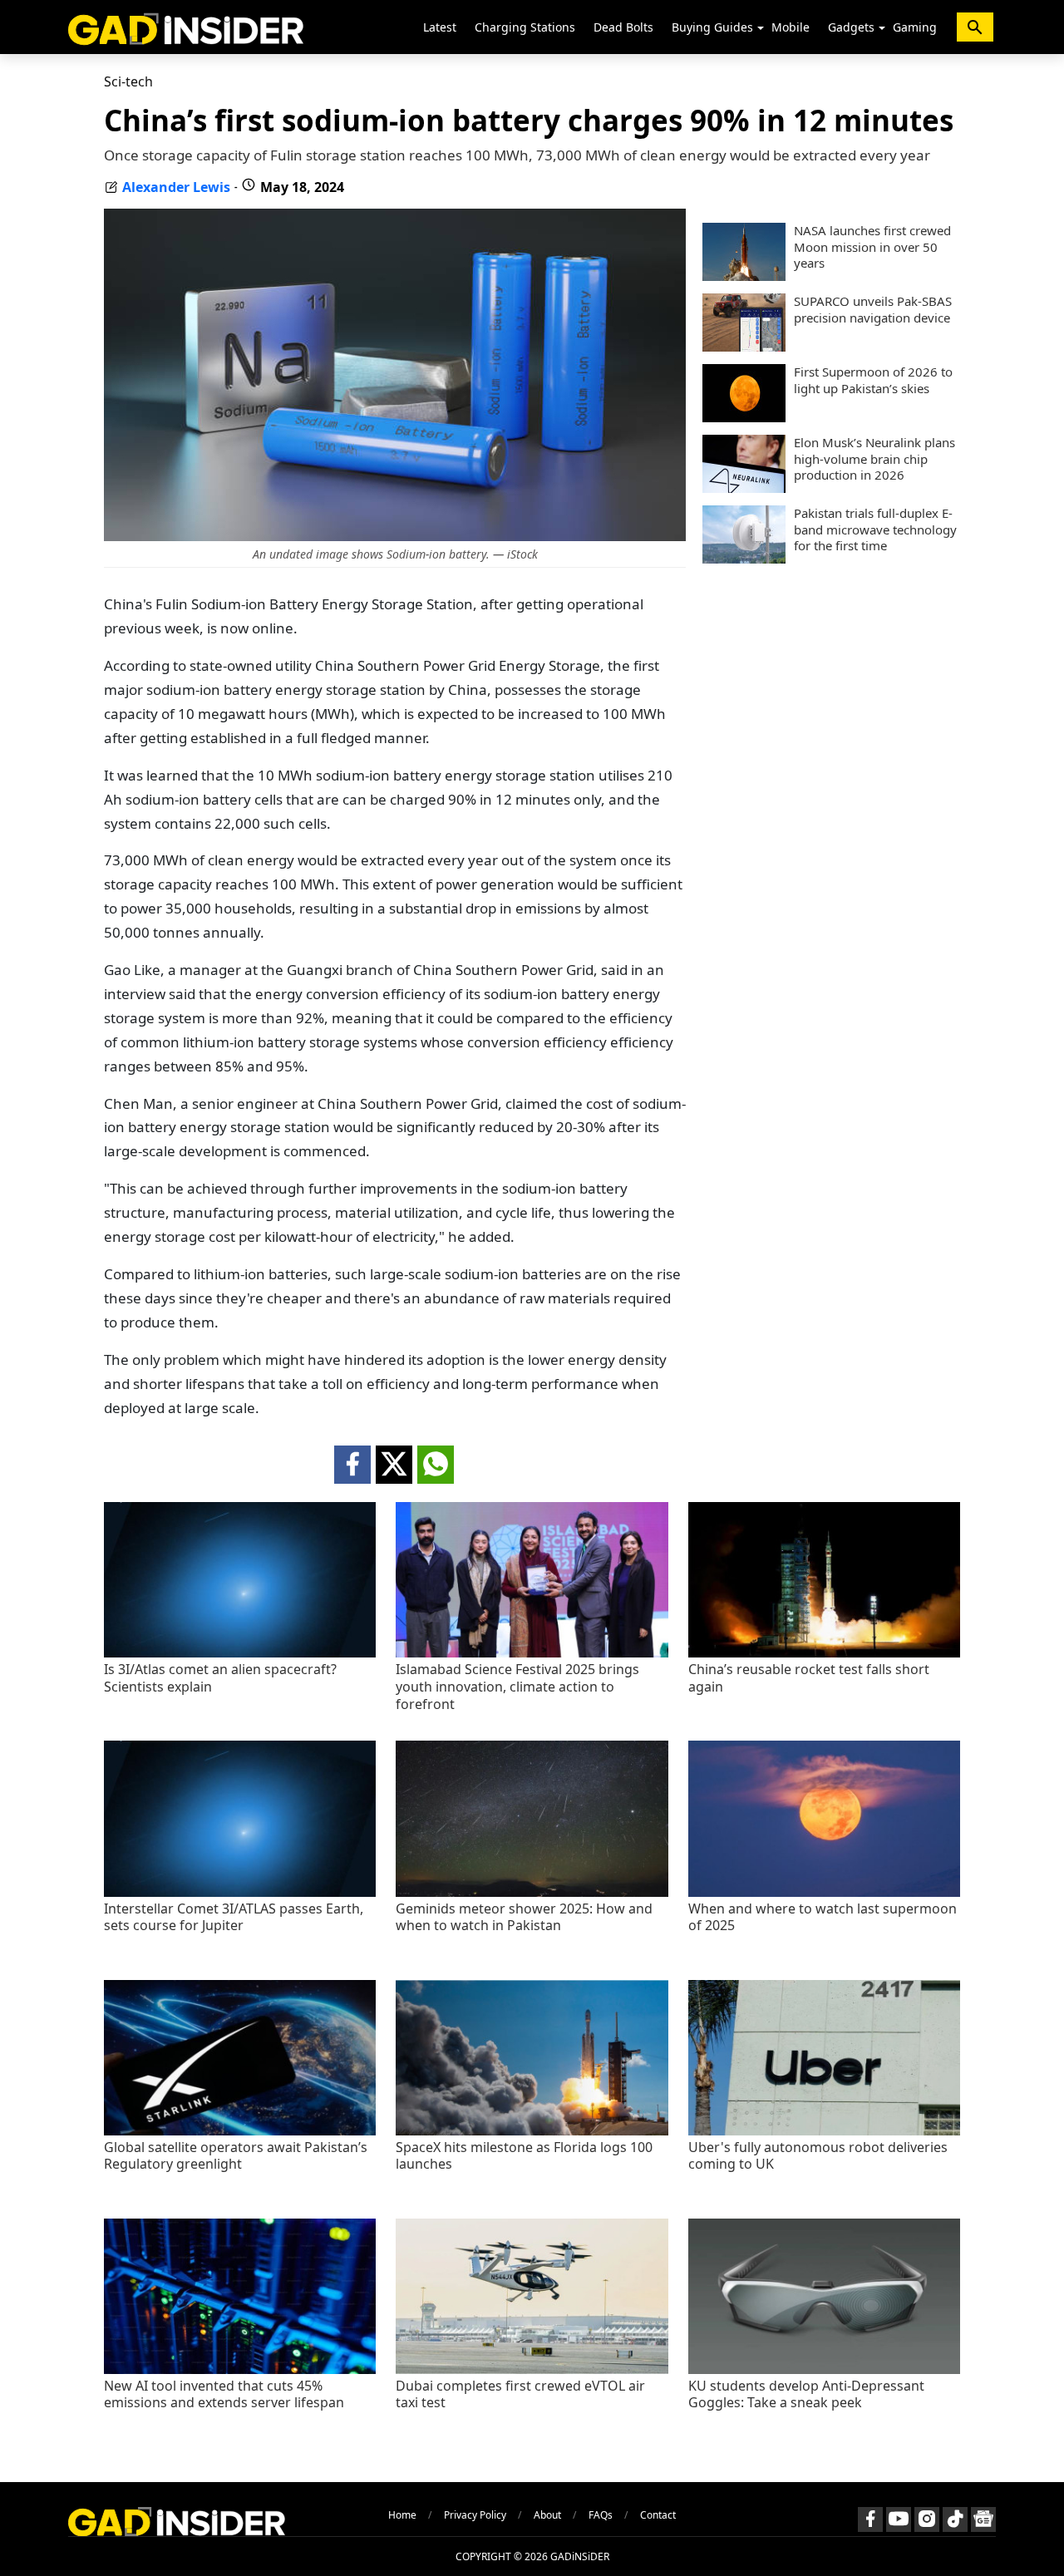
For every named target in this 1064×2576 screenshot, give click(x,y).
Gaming (915, 27)
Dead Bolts (623, 27)
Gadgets (851, 27)
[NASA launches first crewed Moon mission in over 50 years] (744, 276)
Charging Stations (525, 27)
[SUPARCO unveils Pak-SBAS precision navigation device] (744, 347)
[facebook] (352, 1465)
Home (402, 2515)
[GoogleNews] (983, 2519)
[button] (761, 28)
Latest (440, 27)
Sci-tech (128, 81)
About (547, 2515)
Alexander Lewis (176, 187)
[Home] (186, 27)
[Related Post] (240, 1653)
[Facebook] (870, 2519)
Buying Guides (712, 27)
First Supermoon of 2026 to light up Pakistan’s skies (873, 380)
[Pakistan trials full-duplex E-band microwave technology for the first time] (744, 559)
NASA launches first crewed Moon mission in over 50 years (872, 247)
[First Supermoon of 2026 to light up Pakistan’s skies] (744, 417)
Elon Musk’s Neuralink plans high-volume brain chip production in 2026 (874, 459)
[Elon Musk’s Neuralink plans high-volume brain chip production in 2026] (744, 488)
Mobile (791, 27)
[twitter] (394, 1465)
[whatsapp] (436, 1465)
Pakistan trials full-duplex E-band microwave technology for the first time (875, 529)
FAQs (601, 2515)
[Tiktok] (955, 2519)
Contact (658, 2515)
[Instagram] (927, 2519)
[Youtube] (899, 2519)
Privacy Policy (475, 2515)
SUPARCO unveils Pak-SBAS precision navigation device (873, 310)
